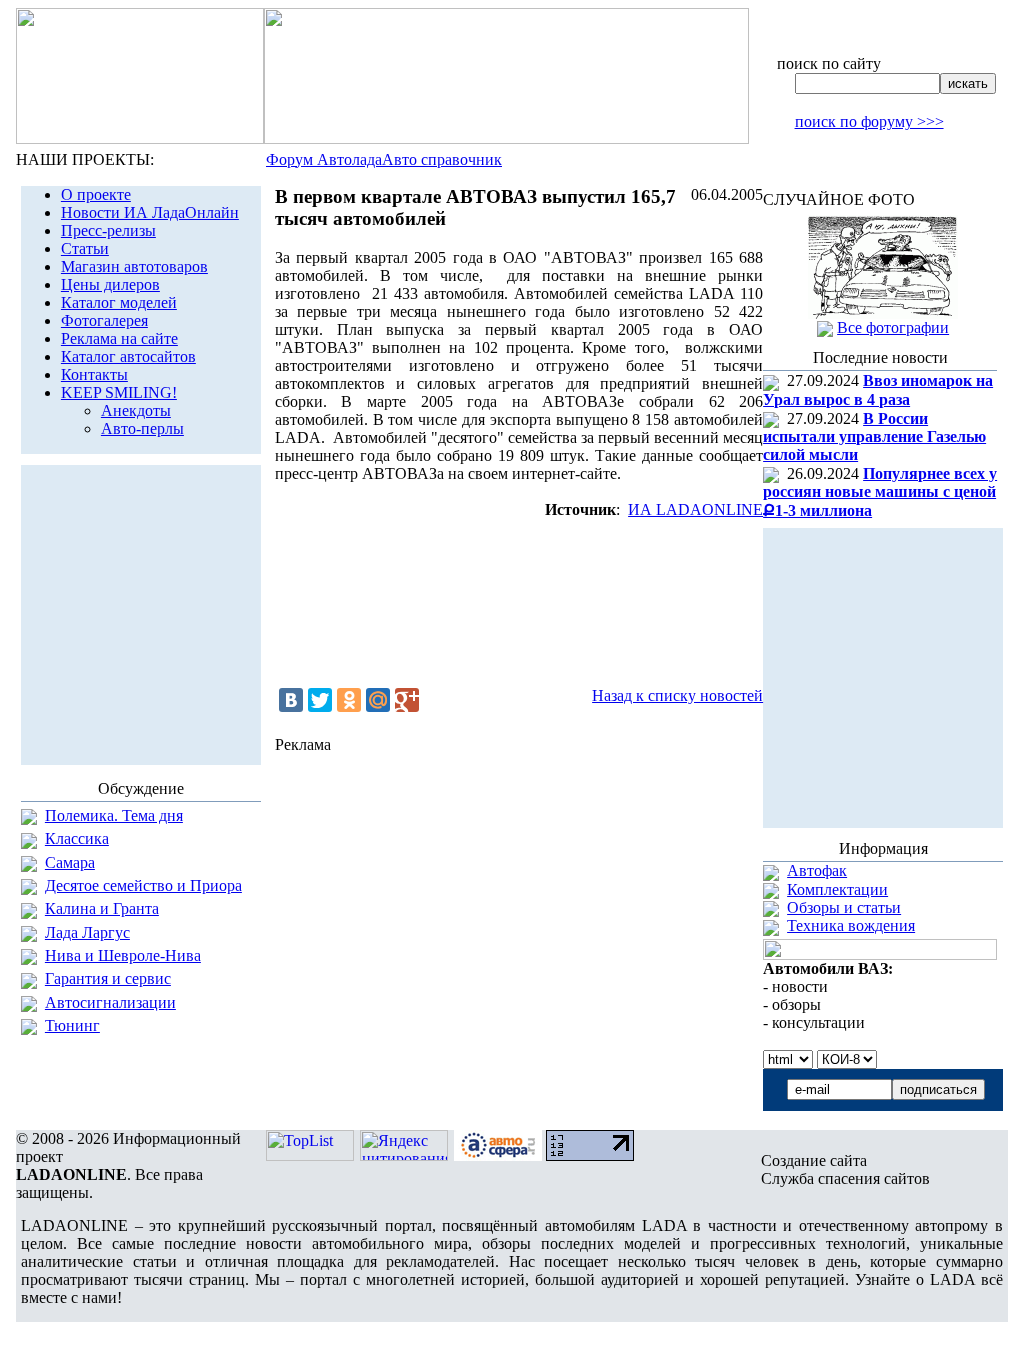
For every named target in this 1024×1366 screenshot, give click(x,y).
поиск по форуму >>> (869, 121)
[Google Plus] (407, 700)
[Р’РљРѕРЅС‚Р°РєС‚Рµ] (291, 700)
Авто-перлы (142, 428)
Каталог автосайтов (128, 356)
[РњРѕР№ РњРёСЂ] (378, 700)
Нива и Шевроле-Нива (123, 955)
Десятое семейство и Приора (143, 885)
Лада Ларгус (87, 932)
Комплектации (837, 889)
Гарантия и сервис (108, 978)
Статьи (85, 248)
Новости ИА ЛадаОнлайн (150, 212)
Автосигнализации (110, 1002)
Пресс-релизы (108, 230)
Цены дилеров (110, 284)
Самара (70, 862)
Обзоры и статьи (844, 907)
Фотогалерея (104, 320)
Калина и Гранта (102, 908)
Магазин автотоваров (134, 266)
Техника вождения (851, 925)
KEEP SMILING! (119, 392)
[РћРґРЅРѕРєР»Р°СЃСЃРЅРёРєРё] (349, 700)
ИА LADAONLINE (695, 509)
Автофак (817, 870)
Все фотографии (893, 327)
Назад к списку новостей (677, 695)
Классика (77, 838)
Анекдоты (136, 410)
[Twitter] (320, 700)
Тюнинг (72, 1025)
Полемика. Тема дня (114, 815)
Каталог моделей (119, 302)
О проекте (96, 194)
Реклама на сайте (119, 338)
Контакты (94, 374)
